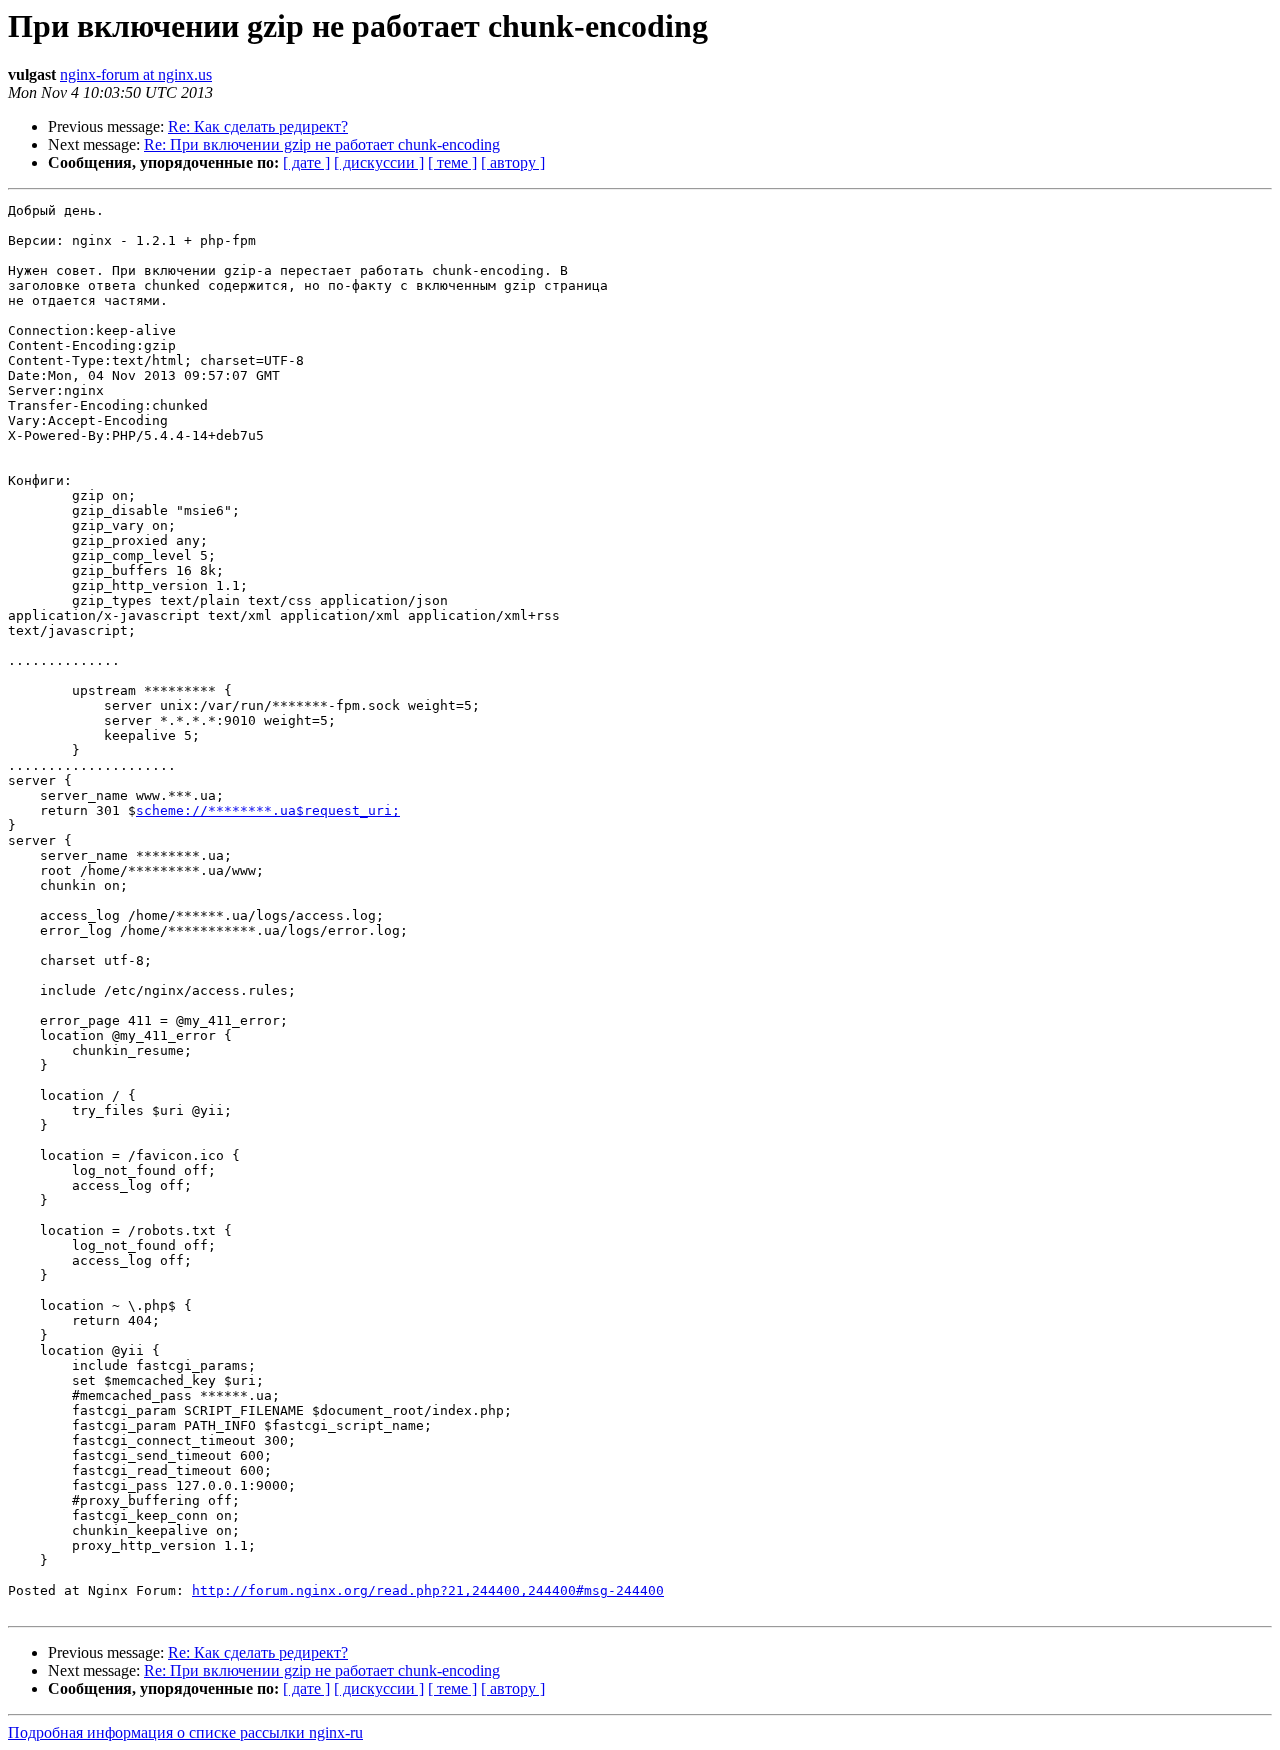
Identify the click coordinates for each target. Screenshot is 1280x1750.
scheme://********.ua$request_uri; (268, 810)
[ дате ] (306, 162)
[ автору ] (513, 162)
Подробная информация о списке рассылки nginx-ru (185, 1732)
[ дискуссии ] (379, 162)
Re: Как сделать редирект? (258, 126)
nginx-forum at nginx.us (136, 74)
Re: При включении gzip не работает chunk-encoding (322, 144)
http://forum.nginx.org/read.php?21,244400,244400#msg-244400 (428, 1590)
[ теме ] (452, 162)
